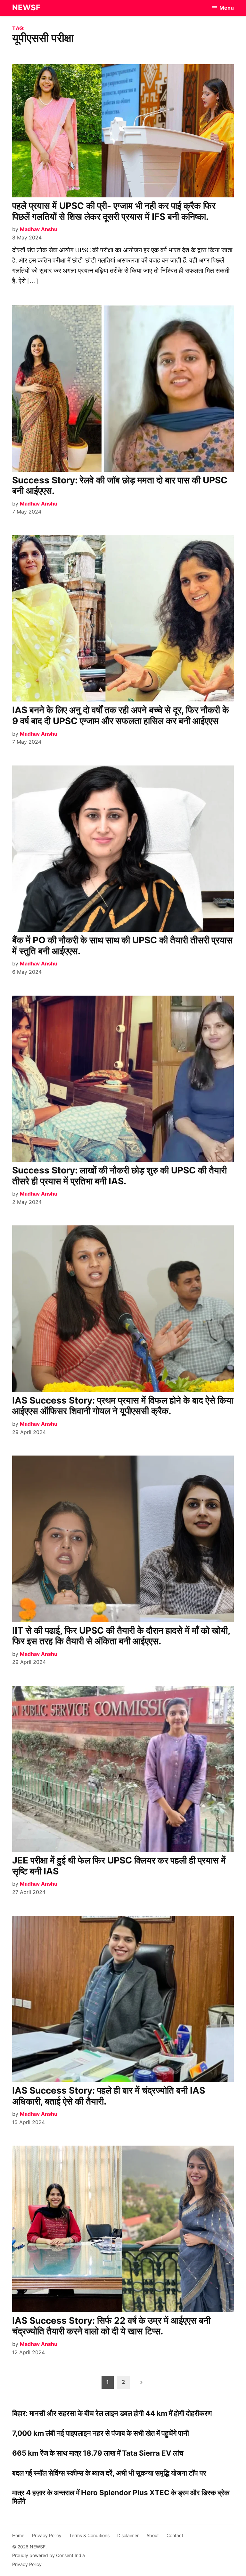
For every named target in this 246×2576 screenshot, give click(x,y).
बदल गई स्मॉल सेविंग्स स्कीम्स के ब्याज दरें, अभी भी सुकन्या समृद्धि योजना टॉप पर (109, 2473)
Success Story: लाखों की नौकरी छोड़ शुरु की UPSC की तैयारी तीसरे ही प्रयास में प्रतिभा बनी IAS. (119, 1176)
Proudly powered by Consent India (49, 2555)
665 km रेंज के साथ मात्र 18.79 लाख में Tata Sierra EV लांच (98, 2453)
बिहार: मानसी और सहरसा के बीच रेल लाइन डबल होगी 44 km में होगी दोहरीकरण (112, 2413)
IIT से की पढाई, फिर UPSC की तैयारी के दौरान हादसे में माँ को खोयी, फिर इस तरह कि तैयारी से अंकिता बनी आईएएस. (121, 1636)
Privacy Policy (47, 2535)
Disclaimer (128, 2535)
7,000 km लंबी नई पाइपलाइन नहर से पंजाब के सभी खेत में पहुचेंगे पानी (101, 2433)
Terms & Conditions (89, 2535)
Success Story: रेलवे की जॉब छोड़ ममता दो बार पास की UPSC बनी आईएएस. (120, 486)
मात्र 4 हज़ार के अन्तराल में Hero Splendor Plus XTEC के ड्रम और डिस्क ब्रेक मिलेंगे (121, 2497)
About (153, 2535)
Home (18, 2535)
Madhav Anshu (39, 229)
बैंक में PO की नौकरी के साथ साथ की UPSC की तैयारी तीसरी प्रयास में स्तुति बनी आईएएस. (122, 946)
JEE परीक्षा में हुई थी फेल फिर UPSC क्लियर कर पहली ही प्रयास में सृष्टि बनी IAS (119, 1866)
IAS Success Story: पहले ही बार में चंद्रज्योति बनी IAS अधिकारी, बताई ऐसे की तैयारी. (109, 2096)
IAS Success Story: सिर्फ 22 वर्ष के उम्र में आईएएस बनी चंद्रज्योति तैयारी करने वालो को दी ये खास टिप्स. (111, 2326)
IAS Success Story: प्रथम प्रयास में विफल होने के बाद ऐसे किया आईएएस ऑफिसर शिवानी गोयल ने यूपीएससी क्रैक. (123, 1406)
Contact (175, 2535)
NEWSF (26, 8)
